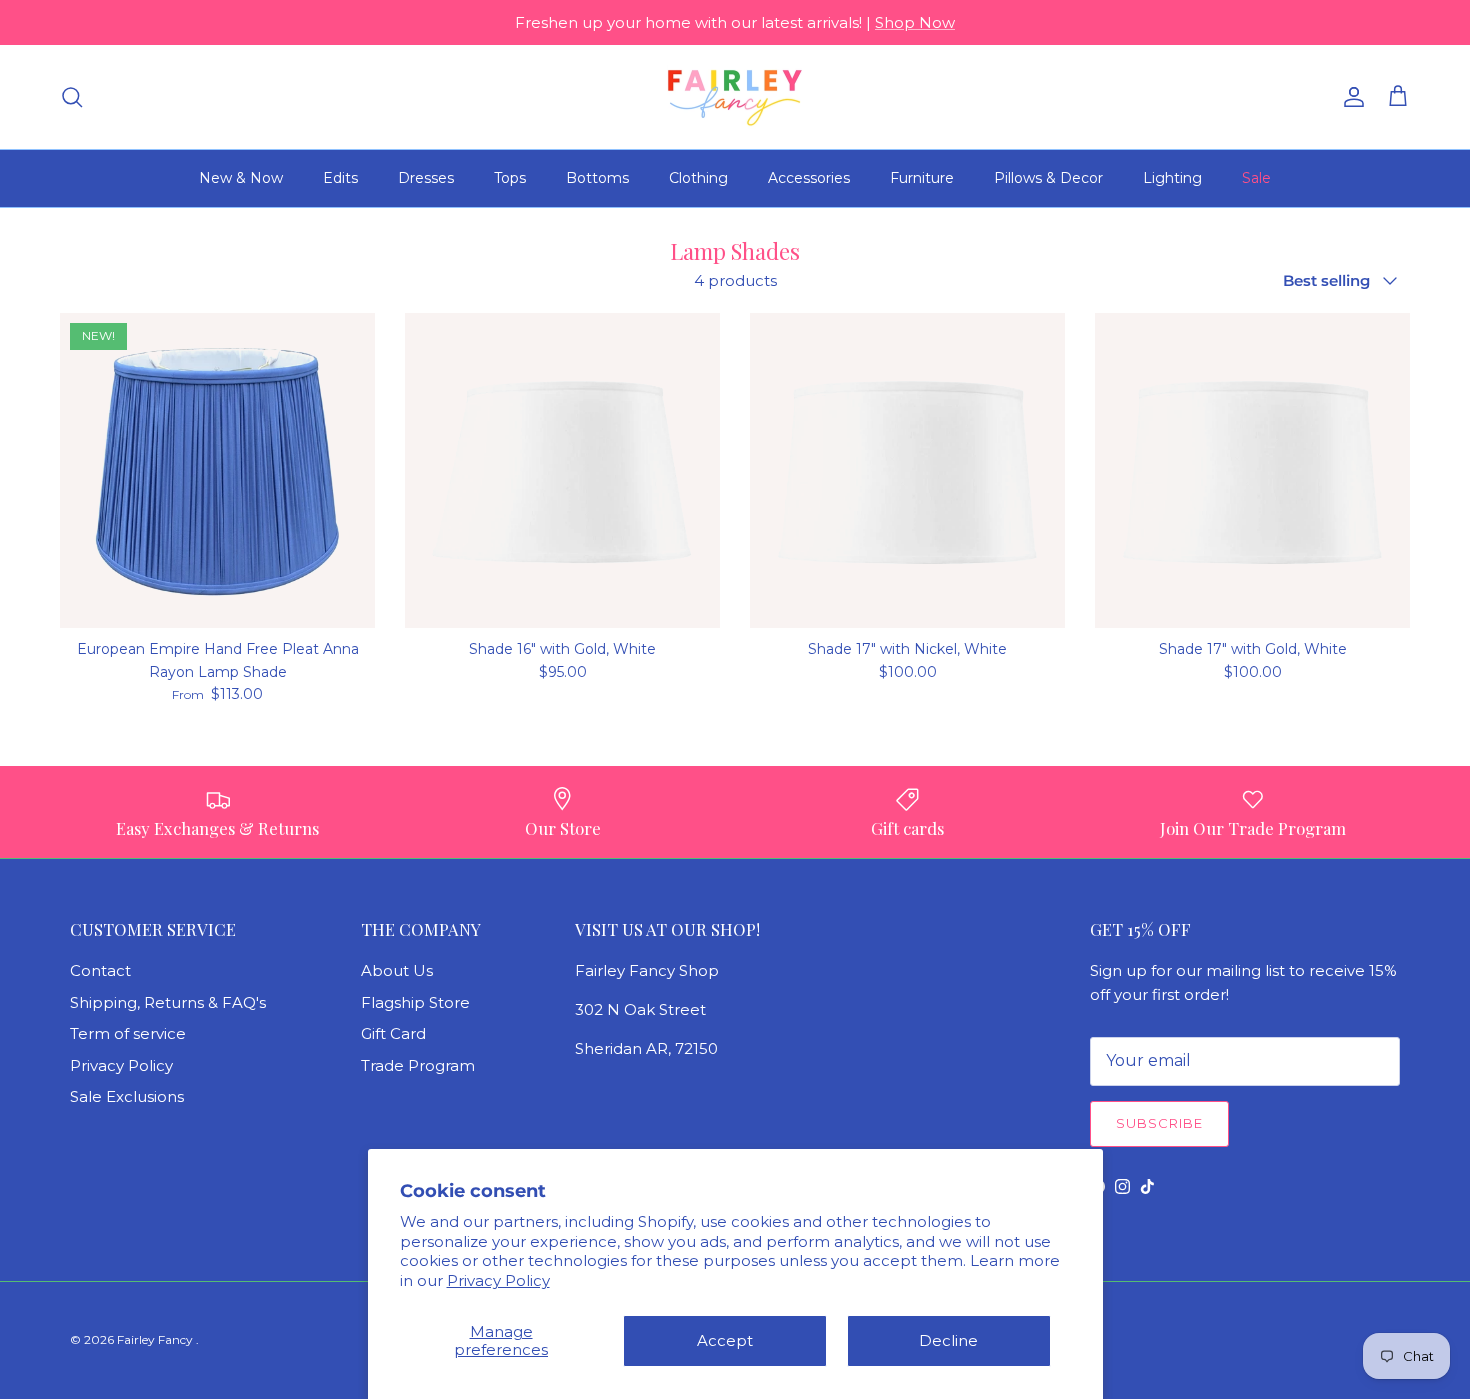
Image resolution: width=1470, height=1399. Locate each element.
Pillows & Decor (1048, 178)
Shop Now (915, 22)
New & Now (241, 178)
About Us (397, 970)
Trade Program (418, 1065)
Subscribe (1159, 1123)
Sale (1256, 178)
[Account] (1350, 97)
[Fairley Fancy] (735, 97)
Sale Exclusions (127, 1096)
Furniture (922, 178)
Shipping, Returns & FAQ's (168, 1002)
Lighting (1172, 178)
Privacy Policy (498, 1280)
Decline (948, 1340)
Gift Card (393, 1033)
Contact (100, 970)
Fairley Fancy (156, 1339)
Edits (340, 178)
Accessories (809, 178)
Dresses (426, 178)
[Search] (72, 97)
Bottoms (597, 178)
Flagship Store (415, 1002)
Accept (725, 1340)
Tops (510, 178)
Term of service (128, 1033)
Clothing (698, 178)
